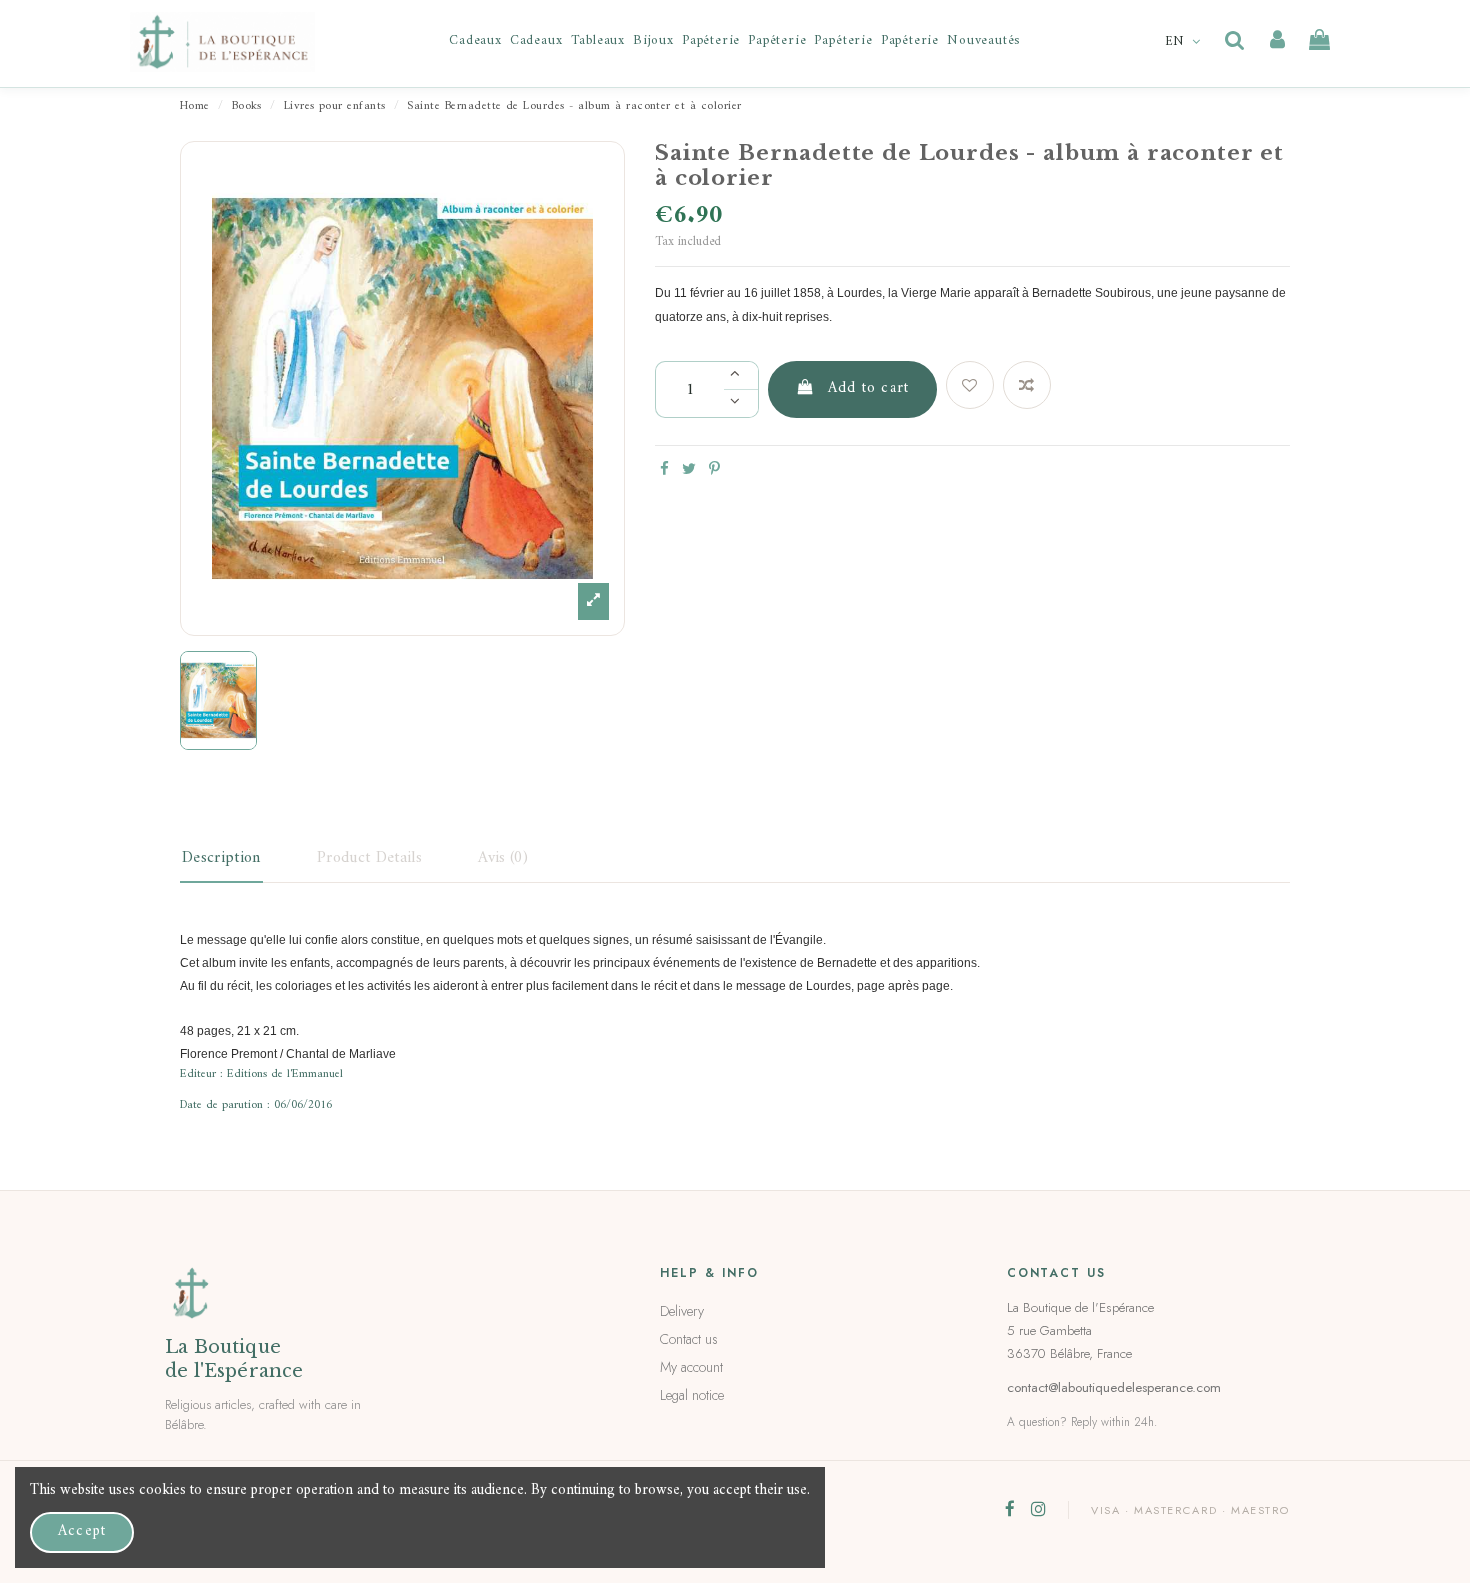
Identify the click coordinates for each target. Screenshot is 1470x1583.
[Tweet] (689, 470)
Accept (82, 1531)
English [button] (1185, 41)
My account (691, 1367)
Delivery (682, 1311)
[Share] (664, 470)
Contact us (689, 1339)
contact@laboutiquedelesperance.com (1114, 1387)
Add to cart (868, 388)
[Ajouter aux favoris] (970, 385)
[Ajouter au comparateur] (1027, 385)
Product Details (369, 858)
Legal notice (692, 1395)
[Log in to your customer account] (1277, 41)
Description (221, 858)
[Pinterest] (714, 470)
